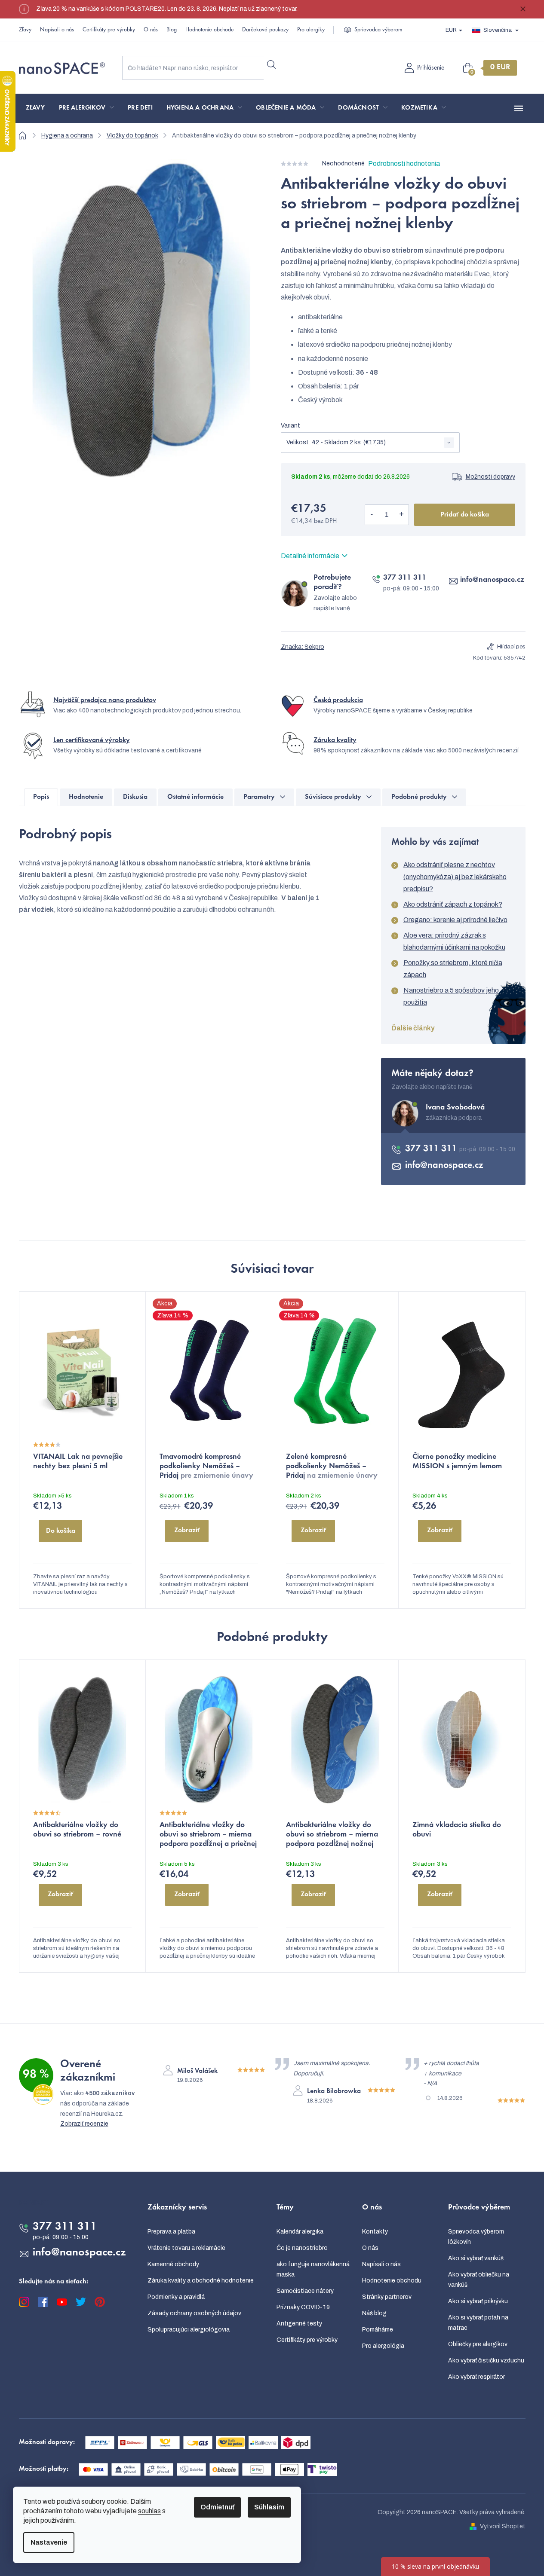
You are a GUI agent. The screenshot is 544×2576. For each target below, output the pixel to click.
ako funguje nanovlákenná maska (313, 2269)
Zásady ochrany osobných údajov (194, 2313)
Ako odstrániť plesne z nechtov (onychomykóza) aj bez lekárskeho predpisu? (455, 877)
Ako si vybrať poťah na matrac (478, 2323)
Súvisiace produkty (333, 797)
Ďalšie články (413, 1028)
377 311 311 (405, 578)
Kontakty (375, 2232)
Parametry (259, 797)
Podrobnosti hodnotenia (404, 163)
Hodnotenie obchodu (209, 30)
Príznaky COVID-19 (303, 2307)
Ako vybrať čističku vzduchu (486, 2361)
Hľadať (271, 64)
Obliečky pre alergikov (478, 2344)
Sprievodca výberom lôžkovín (476, 2237)
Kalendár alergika (300, 2232)
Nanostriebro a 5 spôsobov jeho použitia (451, 996)
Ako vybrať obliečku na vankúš (479, 2280)
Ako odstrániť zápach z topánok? (453, 904)
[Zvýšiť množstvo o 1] (402, 515)
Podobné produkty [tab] (419, 797)
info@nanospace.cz (492, 580)
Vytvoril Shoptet (503, 2526)
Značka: (303, 647)
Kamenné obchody (173, 2264)
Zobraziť (187, 1531)
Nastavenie (49, 2542)
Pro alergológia (383, 2346)
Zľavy (25, 30)
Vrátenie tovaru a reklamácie (186, 2248)
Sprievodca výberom (378, 30)
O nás (151, 30)
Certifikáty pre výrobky (109, 30)
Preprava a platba (171, 2232)
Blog (172, 30)
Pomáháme (378, 2330)
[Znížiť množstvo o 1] (372, 515)
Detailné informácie (310, 556)
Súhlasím (269, 2507)
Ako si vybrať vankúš (476, 2258)
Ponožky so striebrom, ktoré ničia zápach (453, 969)
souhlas (149, 2511)
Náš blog (374, 2313)
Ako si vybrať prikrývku (478, 2301)
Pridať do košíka (465, 515)
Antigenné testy (299, 2324)
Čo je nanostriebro (302, 2248)
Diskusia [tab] (135, 797)
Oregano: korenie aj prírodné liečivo (455, 920)
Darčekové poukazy (265, 30)
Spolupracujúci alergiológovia (189, 2330)
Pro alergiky (311, 30)
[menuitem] (35, 108)
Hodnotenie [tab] (86, 797)
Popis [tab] (41, 797)
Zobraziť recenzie (84, 2124)
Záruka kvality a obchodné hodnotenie (201, 2281)
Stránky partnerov (387, 2297)
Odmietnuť (217, 2507)
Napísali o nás (57, 30)
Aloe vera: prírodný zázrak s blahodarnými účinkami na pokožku (454, 941)
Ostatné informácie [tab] (195, 797)
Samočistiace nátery (305, 2291)
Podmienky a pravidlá (176, 2297)
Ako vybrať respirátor (476, 2377)
